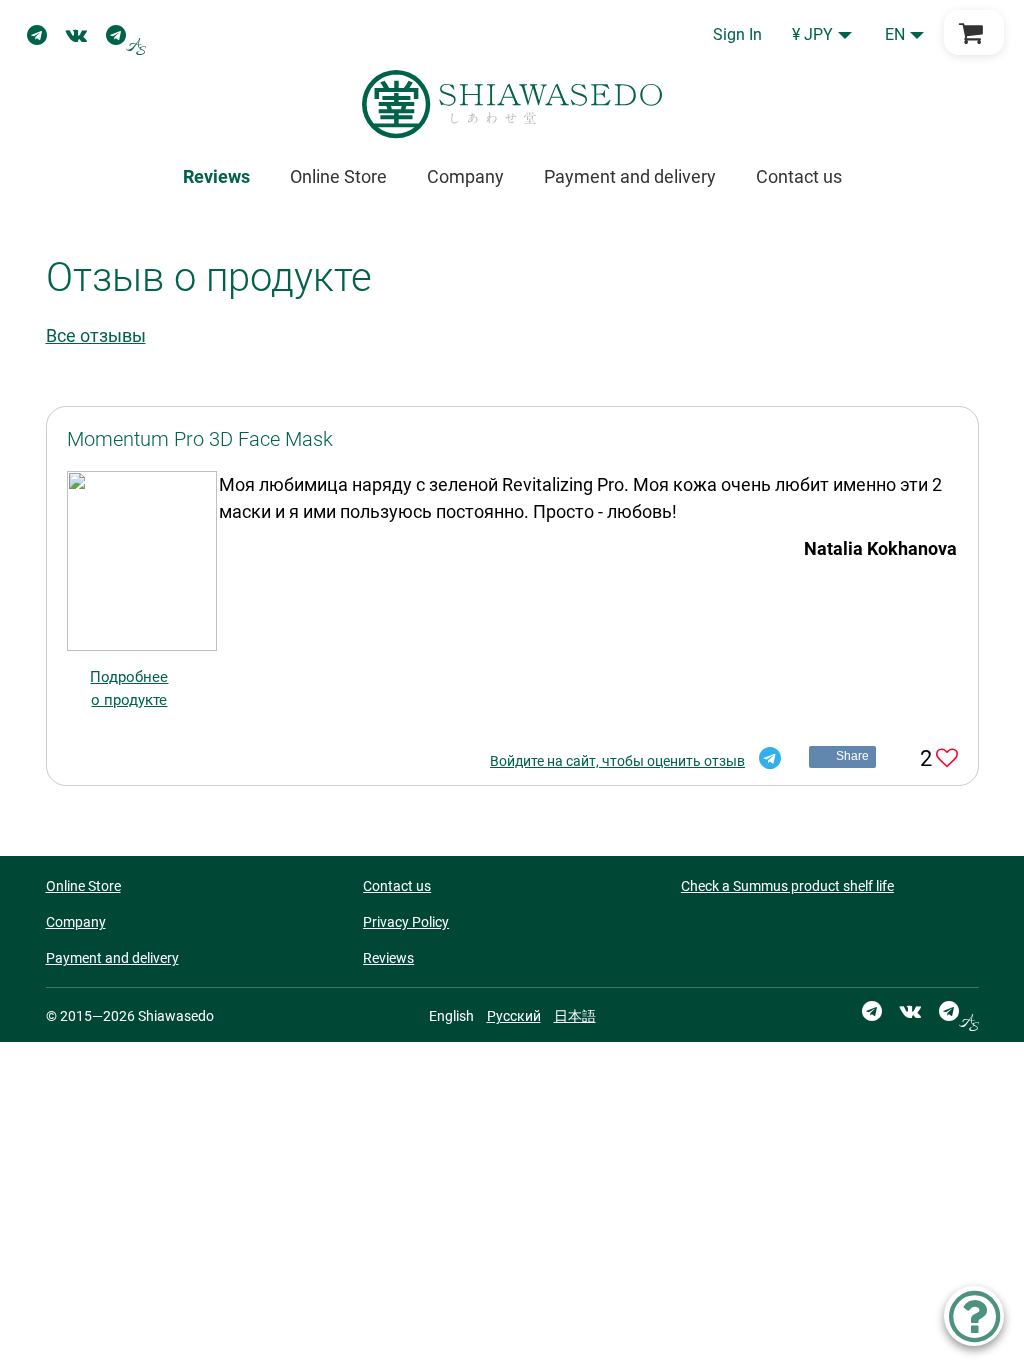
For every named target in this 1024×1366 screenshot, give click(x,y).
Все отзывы (96, 335)
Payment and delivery (630, 176)
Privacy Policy (406, 922)
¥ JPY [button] (812, 34)
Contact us (799, 176)
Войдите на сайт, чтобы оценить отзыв (617, 761)
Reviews (388, 958)
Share (853, 756)
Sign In (737, 34)
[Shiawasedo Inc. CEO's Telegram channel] (126, 35)
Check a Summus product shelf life (787, 886)
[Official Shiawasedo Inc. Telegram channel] (37, 35)
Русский (514, 1016)
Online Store (338, 176)
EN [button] (895, 34)
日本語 (575, 1016)
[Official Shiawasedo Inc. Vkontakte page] (76, 35)
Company (465, 176)
